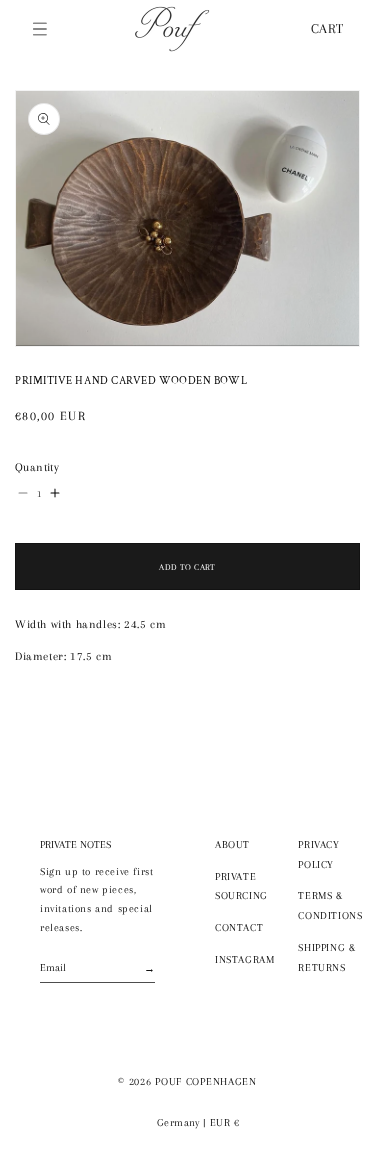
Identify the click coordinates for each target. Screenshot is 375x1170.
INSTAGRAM (244, 959)
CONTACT (239, 927)
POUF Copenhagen (206, 1081)
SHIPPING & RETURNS (326, 957)
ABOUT (232, 844)
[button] (40, 29)
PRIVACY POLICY (318, 854)
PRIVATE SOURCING (241, 886)
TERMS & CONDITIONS (330, 905)
